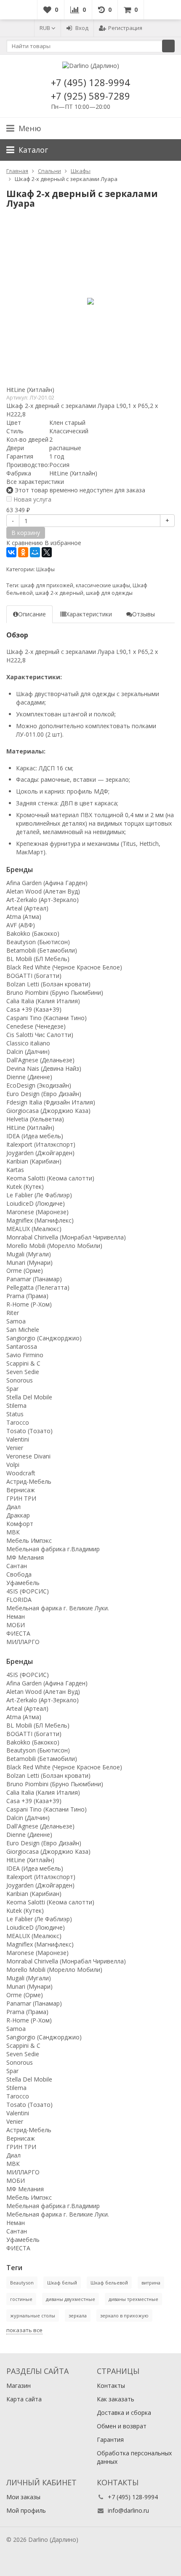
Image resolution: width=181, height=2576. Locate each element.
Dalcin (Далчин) (28, 1052)
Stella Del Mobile (29, 1397)
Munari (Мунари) (29, 1262)
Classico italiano (28, 1043)
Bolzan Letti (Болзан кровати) (48, 984)
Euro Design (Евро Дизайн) (44, 1094)
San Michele (23, 1330)
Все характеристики (35, 482)
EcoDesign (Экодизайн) (39, 1085)
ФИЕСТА (18, 1633)
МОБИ (16, 1625)
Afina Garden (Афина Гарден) (47, 883)
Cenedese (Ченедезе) (36, 1026)
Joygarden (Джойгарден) (40, 1153)
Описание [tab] (32, 614)
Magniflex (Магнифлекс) (40, 1220)
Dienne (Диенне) (29, 1077)
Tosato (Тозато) (29, 1431)
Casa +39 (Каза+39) (34, 1009)
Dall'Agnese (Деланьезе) (40, 1060)
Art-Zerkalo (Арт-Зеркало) (43, 900)
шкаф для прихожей (47, 585)
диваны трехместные (133, 2299)
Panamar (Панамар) (34, 1279)
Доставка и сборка (124, 2413)
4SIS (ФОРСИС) (28, 1591)
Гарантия (110, 2440)
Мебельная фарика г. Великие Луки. (58, 1608)
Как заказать (116, 2399)
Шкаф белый (62, 2283)
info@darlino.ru (128, 2510)
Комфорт (20, 1524)
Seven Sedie (23, 1372)
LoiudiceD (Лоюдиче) (36, 1203)
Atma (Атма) (24, 917)
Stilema (16, 1405)
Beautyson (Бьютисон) (38, 942)
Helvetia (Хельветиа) (35, 1119)
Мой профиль (26, 2510)
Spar (12, 1389)
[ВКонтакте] (11, 552)
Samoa (16, 1321)
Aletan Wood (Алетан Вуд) (43, 891)
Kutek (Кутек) (25, 1187)
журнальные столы (33, 2315)
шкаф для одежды (109, 593)
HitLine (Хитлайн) (30, 390)
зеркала (78, 2315)
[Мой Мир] (35, 552)
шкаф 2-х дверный (59, 593)
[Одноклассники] (23, 552)
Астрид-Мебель (29, 1481)
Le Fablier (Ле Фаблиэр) (39, 1195)
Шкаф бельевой (109, 2283)
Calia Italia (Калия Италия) (43, 1001)
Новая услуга (32, 499)
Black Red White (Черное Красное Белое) (64, 967)
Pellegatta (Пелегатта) (38, 1287)
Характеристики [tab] (89, 614)
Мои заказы (23, 2497)
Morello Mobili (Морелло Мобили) (54, 1246)
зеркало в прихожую (124, 2315)
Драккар (18, 1515)
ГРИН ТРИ (21, 1498)
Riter (13, 1313)
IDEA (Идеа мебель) (35, 1136)
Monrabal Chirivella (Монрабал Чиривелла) (66, 1237)
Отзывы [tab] (144, 614)
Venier (15, 1448)
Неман (16, 1616)
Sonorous (20, 1380)
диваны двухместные (71, 2299)
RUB (45, 28)
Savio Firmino (25, 1355)
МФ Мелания (25, 1557)
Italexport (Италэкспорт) (41, 1144)
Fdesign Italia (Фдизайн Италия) (51, 1102)
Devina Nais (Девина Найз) (44, 1068)
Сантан (17, 1566)
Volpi (13, 1465)
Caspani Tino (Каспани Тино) (47, 1018)
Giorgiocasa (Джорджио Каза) (48, 1111)
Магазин (19, 2386)
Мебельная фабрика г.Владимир (53, 1549)
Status (15, 1414)
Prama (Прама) (27, 1296)
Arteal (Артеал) (27, 908)
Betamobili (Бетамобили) (42, 950)
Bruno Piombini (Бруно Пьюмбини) (55, 992)
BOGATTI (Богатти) (34, 976)
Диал (13, 1507)
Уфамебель (23, 1583)
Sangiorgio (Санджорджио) (44, 1338)
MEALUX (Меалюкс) (34, 1229)
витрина (151, 2283)
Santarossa (22, 1346)
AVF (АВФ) (21, 925)
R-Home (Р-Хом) (29, 1304)
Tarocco (18, 1422)
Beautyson (22, 2283)
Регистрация (125, 28)
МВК (13, 1532)
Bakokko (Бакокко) (33, 933)
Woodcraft (21, 1473)
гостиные (21, 2299)
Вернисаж (21, 1490)
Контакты (111, 2386)
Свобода (19, 1574)
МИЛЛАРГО (23, 1642)
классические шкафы (103, 585)
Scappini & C (23, 1363)
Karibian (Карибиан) (34, 1161)
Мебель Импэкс (29, 1540)
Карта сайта (24, 2399)
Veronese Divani (28, 1456)
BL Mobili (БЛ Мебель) (38, 959)
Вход (82, 28)
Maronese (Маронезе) (37, 1212)
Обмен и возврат (122, 2426)
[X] (47, 552)
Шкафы (45, 569)
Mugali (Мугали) (29, 1254)
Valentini (18, 1439)
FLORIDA (19, 1600)
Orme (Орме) (25, 1270)
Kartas (15, 1170)
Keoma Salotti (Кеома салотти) (50, 1178)
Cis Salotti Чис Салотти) (40, 1035)
